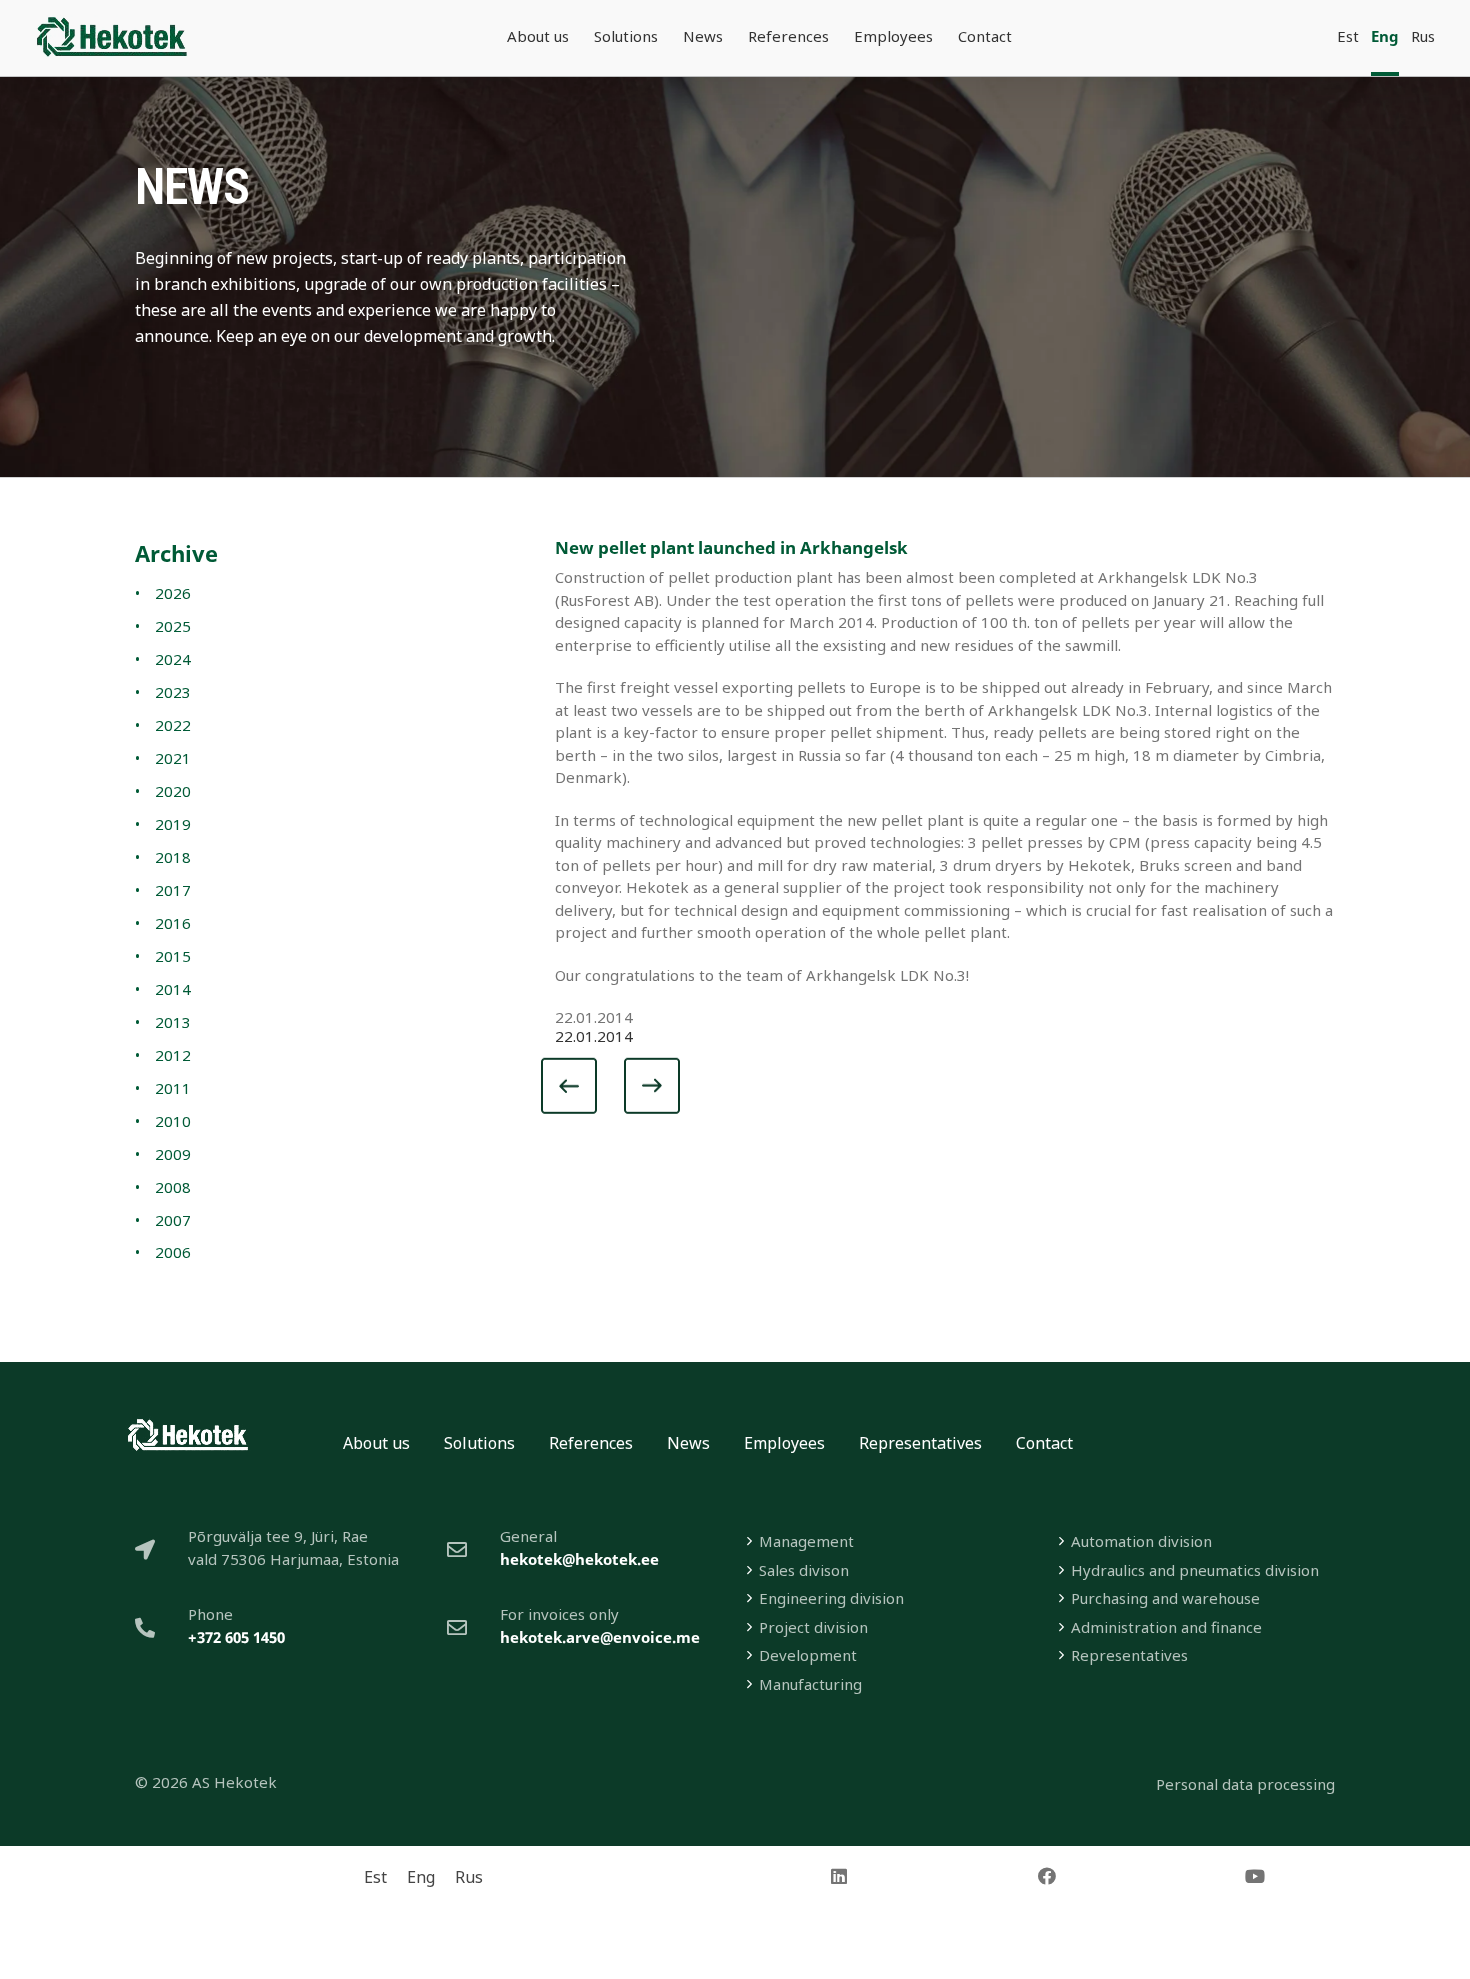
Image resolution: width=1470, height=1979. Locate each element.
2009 (173, 1154)
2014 (173, 989)
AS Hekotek (234, 1782)
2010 (173, 1121)
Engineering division (831, 1598)
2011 (173, 1088)
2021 (173, 758)
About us (376, 1443)
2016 (173, 923)
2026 (173, 593)
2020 (173, 791)
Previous (589, 1091)
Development (808, 1655)
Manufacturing (810, 1684)
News (688, 1443)
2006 (173, 1252)
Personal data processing (1245, 1784)
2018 (173, 857)
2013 (173, 1022)
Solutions (479, 1443)
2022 (173, 725)
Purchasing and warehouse (1165, 1598)
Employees (784, 1443)
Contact (1044, 1443)
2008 (173, 1187)
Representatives (920, 1443)
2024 (173, 659)
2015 (173, 956)
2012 (173, 1055)
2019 (173, 824)
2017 (173, 890)
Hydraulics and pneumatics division (1195, 1570)
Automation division (1141, 1541)
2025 (173, 626)
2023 (173, 692)
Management (806, 1541)
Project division (813, 1627)
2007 (173, 1220)
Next (646, 1091)
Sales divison (804, 1570)
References (591, 1443)
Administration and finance (1166, 1627)
